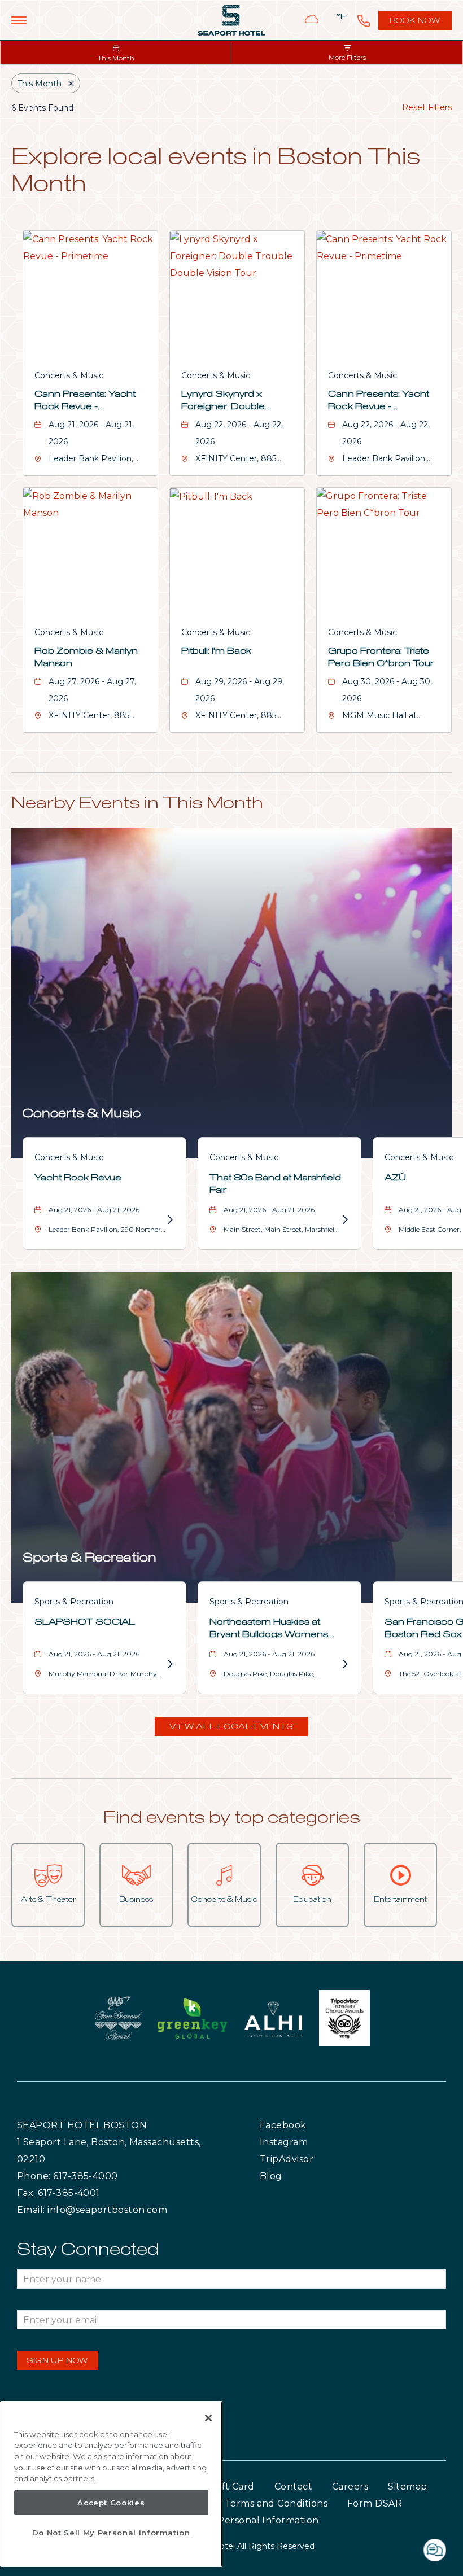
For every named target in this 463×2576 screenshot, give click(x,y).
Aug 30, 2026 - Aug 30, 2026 (387, 690)
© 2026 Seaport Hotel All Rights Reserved (232, 2546)
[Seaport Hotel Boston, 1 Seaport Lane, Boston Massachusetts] (231, 20)
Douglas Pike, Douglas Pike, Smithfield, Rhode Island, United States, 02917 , (275, 1676)
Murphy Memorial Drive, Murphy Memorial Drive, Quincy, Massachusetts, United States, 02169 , (106, 1676)
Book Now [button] (416, 24)
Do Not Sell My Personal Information (111, 2533)
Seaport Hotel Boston (82, 2125)
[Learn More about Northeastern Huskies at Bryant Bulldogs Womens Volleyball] (344, 1664)
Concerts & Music (69, 375)
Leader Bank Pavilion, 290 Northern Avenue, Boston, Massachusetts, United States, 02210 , (107, 1232)
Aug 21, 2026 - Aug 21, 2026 (91, 433)
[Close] (208, 2418)
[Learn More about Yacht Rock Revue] (169, 1220)
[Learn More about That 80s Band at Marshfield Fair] (344, 1220)
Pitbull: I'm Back (216, 651)
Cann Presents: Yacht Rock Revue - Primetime (85, 401)
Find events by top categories (232, 1818)
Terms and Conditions (276, 2503)
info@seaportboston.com (107, 2210)
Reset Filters (427, 107)
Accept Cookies (111, 2503)
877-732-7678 (364, 20)
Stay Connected (88, 2250)
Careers (350, 2487)
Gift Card (233, 2487)
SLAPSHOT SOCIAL (85, 1622)
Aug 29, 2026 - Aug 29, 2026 (240, 690)
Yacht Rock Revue (78, 1178)
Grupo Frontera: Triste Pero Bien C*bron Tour (381, 657)
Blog (282, 2176)
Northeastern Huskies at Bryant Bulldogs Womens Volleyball (269, 1628)
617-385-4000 (86, 2176)
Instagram (307, 2142)
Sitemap (407, 2487)
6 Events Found (42, 108)
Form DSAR (375, 2503)
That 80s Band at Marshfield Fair (275, 1184)
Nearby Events (137, 803)
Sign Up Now (58, 2361)
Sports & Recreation (89, 1558)
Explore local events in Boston (216, 172)
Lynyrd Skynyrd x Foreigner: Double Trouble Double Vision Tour (232, 401)
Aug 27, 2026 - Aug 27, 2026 (92, 690)
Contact (293, 2487)
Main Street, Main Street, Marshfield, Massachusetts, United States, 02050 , (282, 1232)
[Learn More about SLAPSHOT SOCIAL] (169, 1664)
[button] (231, 1726)
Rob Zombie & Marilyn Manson (86, 657)
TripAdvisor (313, 2159)
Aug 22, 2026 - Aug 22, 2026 (239, 433)
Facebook (306, 2125)
